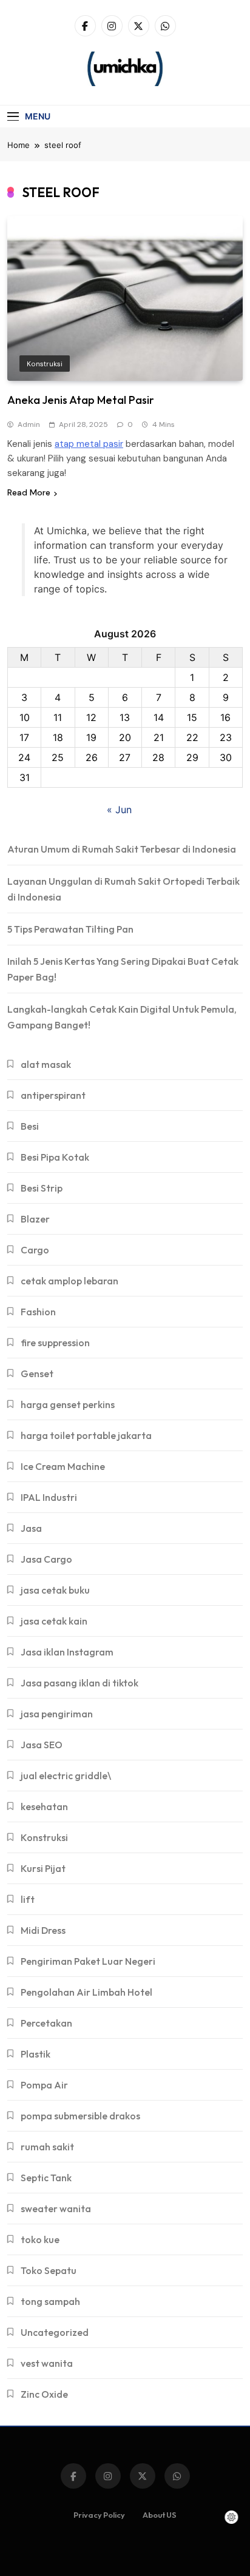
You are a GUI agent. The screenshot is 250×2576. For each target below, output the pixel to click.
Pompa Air (44, 2085)
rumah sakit (47, 2147)
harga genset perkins (68, 1404)
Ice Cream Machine (63, 1466)
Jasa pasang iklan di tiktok (79, 1683)
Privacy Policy (99, 2515)
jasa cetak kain (54, 1621)
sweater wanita (56, 2209)
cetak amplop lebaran (69, 1281)
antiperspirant (53, 1095)
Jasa (31, 1528)
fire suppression (55, 1343)
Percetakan (46, 2023)
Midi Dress (43, 1930)
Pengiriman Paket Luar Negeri (88, 1961)
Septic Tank (46, 2178)
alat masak (46, 1064)
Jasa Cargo (46, 1559)
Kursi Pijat (43, 1868)
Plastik (35, 2054)
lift (28, 1899)
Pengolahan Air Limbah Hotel (86, 1992)
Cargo (35, 1250)
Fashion (38, 1312)
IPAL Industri (49, 1497)
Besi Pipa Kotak (55, 1157)
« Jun (119, 810)
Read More (29, 492)
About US (160, 2515)
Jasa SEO (42, 1745)
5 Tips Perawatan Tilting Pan (70, 929)
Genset (37, 1374)
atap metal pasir (89, 444)
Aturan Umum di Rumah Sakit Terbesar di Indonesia (122, 849)
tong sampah (50, 2301)
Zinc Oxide (44, 2394)
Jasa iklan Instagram (67, 1652)
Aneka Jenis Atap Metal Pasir (81, 400)
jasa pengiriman (57, 1714)
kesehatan (44, 1806)
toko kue (40, 2239)
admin (29, 424)
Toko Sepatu (49, 2270)
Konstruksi (45, 364)
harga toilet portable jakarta (86, 1435)
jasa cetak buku (55, 1590)
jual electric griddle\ (66, 1776)
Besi (30, 1126)
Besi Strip (42, 1188)
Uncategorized (55, 2332)
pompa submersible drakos (80, 2116)
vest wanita (47, 2363)
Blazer (35, 1219)
